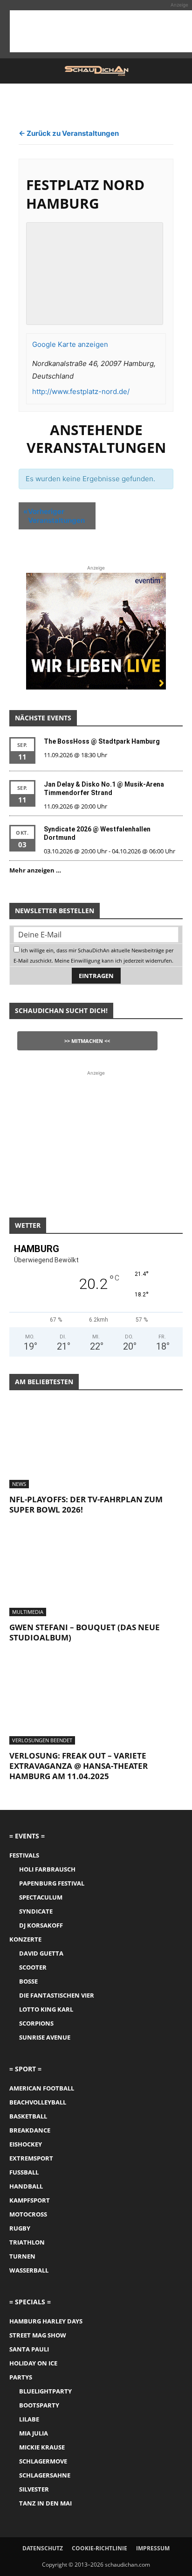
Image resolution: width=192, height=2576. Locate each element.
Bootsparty (39, 2405)
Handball (26, 2186)
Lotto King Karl (46, 2009)
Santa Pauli (29, 2349)
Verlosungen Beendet (42, 1740)
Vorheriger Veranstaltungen (54, 516)
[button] (16, 71)
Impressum (153, 2548)
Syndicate (36, 1911)
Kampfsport (30, 2200)
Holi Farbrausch (47, 1869)
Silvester (34, 2489)
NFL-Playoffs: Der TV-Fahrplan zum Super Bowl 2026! (86, 1504)
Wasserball (29, 2270)
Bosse (28, 1981)
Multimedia (28, 1612)
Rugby (20, 2228)
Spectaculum (41, 1897)
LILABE (29, 2419)
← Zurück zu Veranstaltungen (69, 133)
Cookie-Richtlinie (99, 2548)
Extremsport (31, 2158)
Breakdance (30, 2130)
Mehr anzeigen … (35, 870)
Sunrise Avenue (45, 2037)
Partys (21, 2377)
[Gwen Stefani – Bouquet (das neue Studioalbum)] (96, 1574)
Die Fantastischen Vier (57, 1995)
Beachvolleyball (38, 2102)
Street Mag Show (38, 2335)
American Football (42, 2088)
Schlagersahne (45, 2475)
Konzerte (25, 1939)
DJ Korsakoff (41, 1925)
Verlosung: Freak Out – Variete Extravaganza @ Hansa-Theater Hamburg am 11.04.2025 (79, 1766)
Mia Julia (34, 2433)
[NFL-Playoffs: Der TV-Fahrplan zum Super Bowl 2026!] (96, 1445)
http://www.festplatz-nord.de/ (81, 391)
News (19, 1484)
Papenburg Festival (52, 1883)
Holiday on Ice (33, 2363)
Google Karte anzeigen (70, 344)
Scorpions (36, 2023)
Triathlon (27, 2242)
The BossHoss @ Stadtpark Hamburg (102, 741)
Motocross (28, 2214)
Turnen (22, 2256)
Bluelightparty (45, 2391)
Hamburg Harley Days (46, 2321)
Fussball (24, 2172)
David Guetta (41, 1953)
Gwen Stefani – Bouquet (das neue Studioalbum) (85, 1632)
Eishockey (26, 2144)
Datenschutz (43, 2548)
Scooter (33, 1967)
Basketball (28, 2116)
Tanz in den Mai (45, 2503)
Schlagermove (43, 2461)
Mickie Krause (42, 2447)
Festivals (24, 1855)
